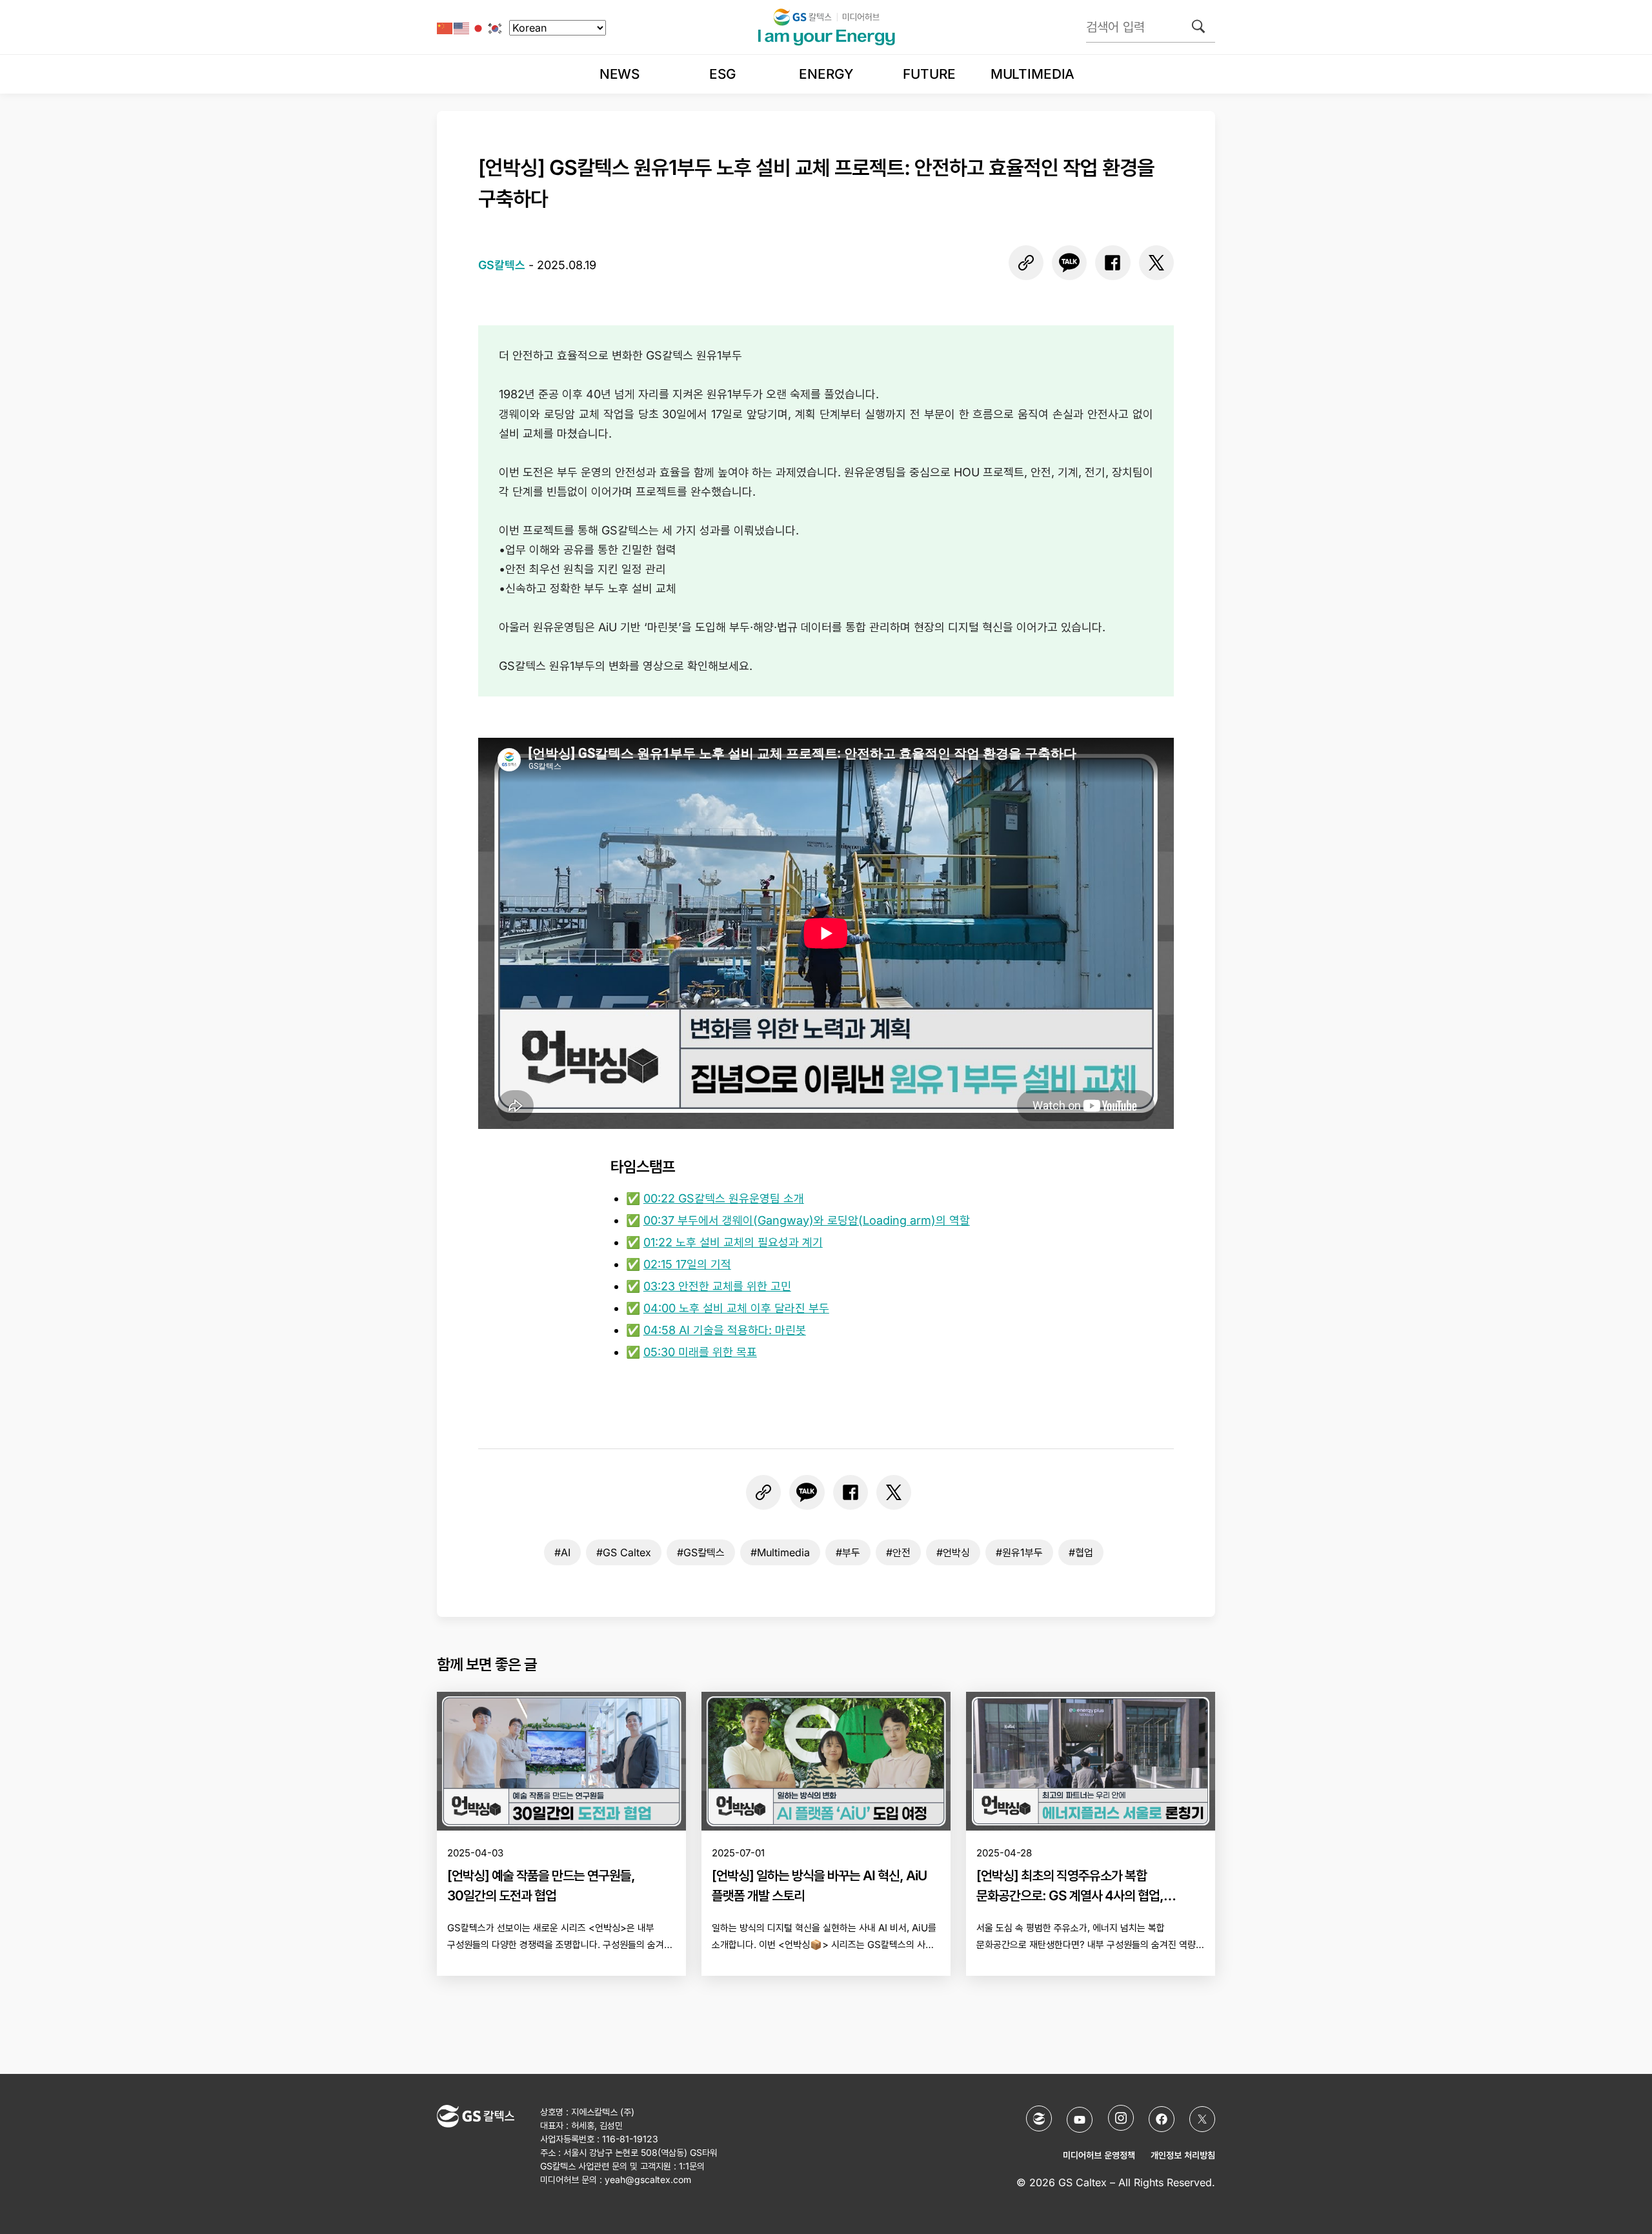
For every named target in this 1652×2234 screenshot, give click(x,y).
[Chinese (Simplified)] (445, 27)
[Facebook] (1162, 2119)
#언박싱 (953, 1552)
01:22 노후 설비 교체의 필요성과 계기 (733, 1242)
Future (929, 74)
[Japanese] (479, 27)
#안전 (898, 1552)
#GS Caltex (624, 1552)
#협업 (1081, 1552)
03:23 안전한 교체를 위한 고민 (717, 1286)
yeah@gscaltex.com (648, 2179)
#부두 (848, 1552)
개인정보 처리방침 (1183, 2155)
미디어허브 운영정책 (1099, 2155)
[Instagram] (1121, 2118)
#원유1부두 (1019, 1552)
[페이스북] (1113, 263)
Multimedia (1032, 74)
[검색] (1198, 26)
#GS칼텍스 (701, 1552)
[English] (462, 27)
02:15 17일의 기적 (687, 1264)
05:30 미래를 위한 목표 (700, 1352)
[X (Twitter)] (1202, 2119)
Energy (826, 74)
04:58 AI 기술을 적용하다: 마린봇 (725, 1330)
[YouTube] (1080, 2120)
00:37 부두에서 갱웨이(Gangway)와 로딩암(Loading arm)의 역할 (807, 1220)
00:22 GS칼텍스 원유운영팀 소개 (724, 1198)
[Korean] (496, 27)
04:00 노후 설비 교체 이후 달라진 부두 (736, 1308)
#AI (562, 1552)
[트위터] (1156, 263)
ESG (723, 74)
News (619, 74)
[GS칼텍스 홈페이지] (1039, 2118)
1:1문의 (692, 2166)
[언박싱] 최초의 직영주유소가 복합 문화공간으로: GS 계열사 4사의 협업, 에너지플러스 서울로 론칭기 (1070, 1895)
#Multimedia (780, 1552)
